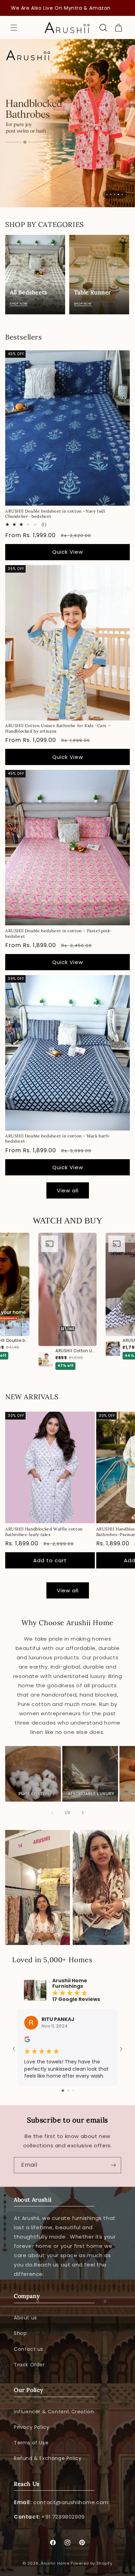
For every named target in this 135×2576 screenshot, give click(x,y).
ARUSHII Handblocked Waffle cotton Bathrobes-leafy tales (44, 1532)
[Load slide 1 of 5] (107, 194)
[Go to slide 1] (63, 2091)
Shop (20, 2333)
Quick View (68, 552)
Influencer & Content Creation (54, 2412)
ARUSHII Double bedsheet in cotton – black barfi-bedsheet (58, 1139)
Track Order (29, 2365)
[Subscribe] (113, 2165)
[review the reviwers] (27, 2041)
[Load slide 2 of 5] (111, 194)
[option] (67, 1301)
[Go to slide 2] (68, 2091)
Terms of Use (31, 2443)
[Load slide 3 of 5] (115, 194)
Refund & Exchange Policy (48, 2458)
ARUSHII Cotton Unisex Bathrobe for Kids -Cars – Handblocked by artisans (58, 728)
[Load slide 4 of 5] (118, 194)
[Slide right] (83, 1813)
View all (68, 1190)
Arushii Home (55, 2563)
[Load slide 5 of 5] (122, 194)
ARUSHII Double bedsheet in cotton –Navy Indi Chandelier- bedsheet (55, 514)
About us (25, 2318)
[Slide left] (52, 1813)
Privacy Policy (31, 2427)
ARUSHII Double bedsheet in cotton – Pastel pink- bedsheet (59, 933)
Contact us (29, 2349)
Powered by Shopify (92, 2563)
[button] (14, 28)
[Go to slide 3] (73, 2091)
